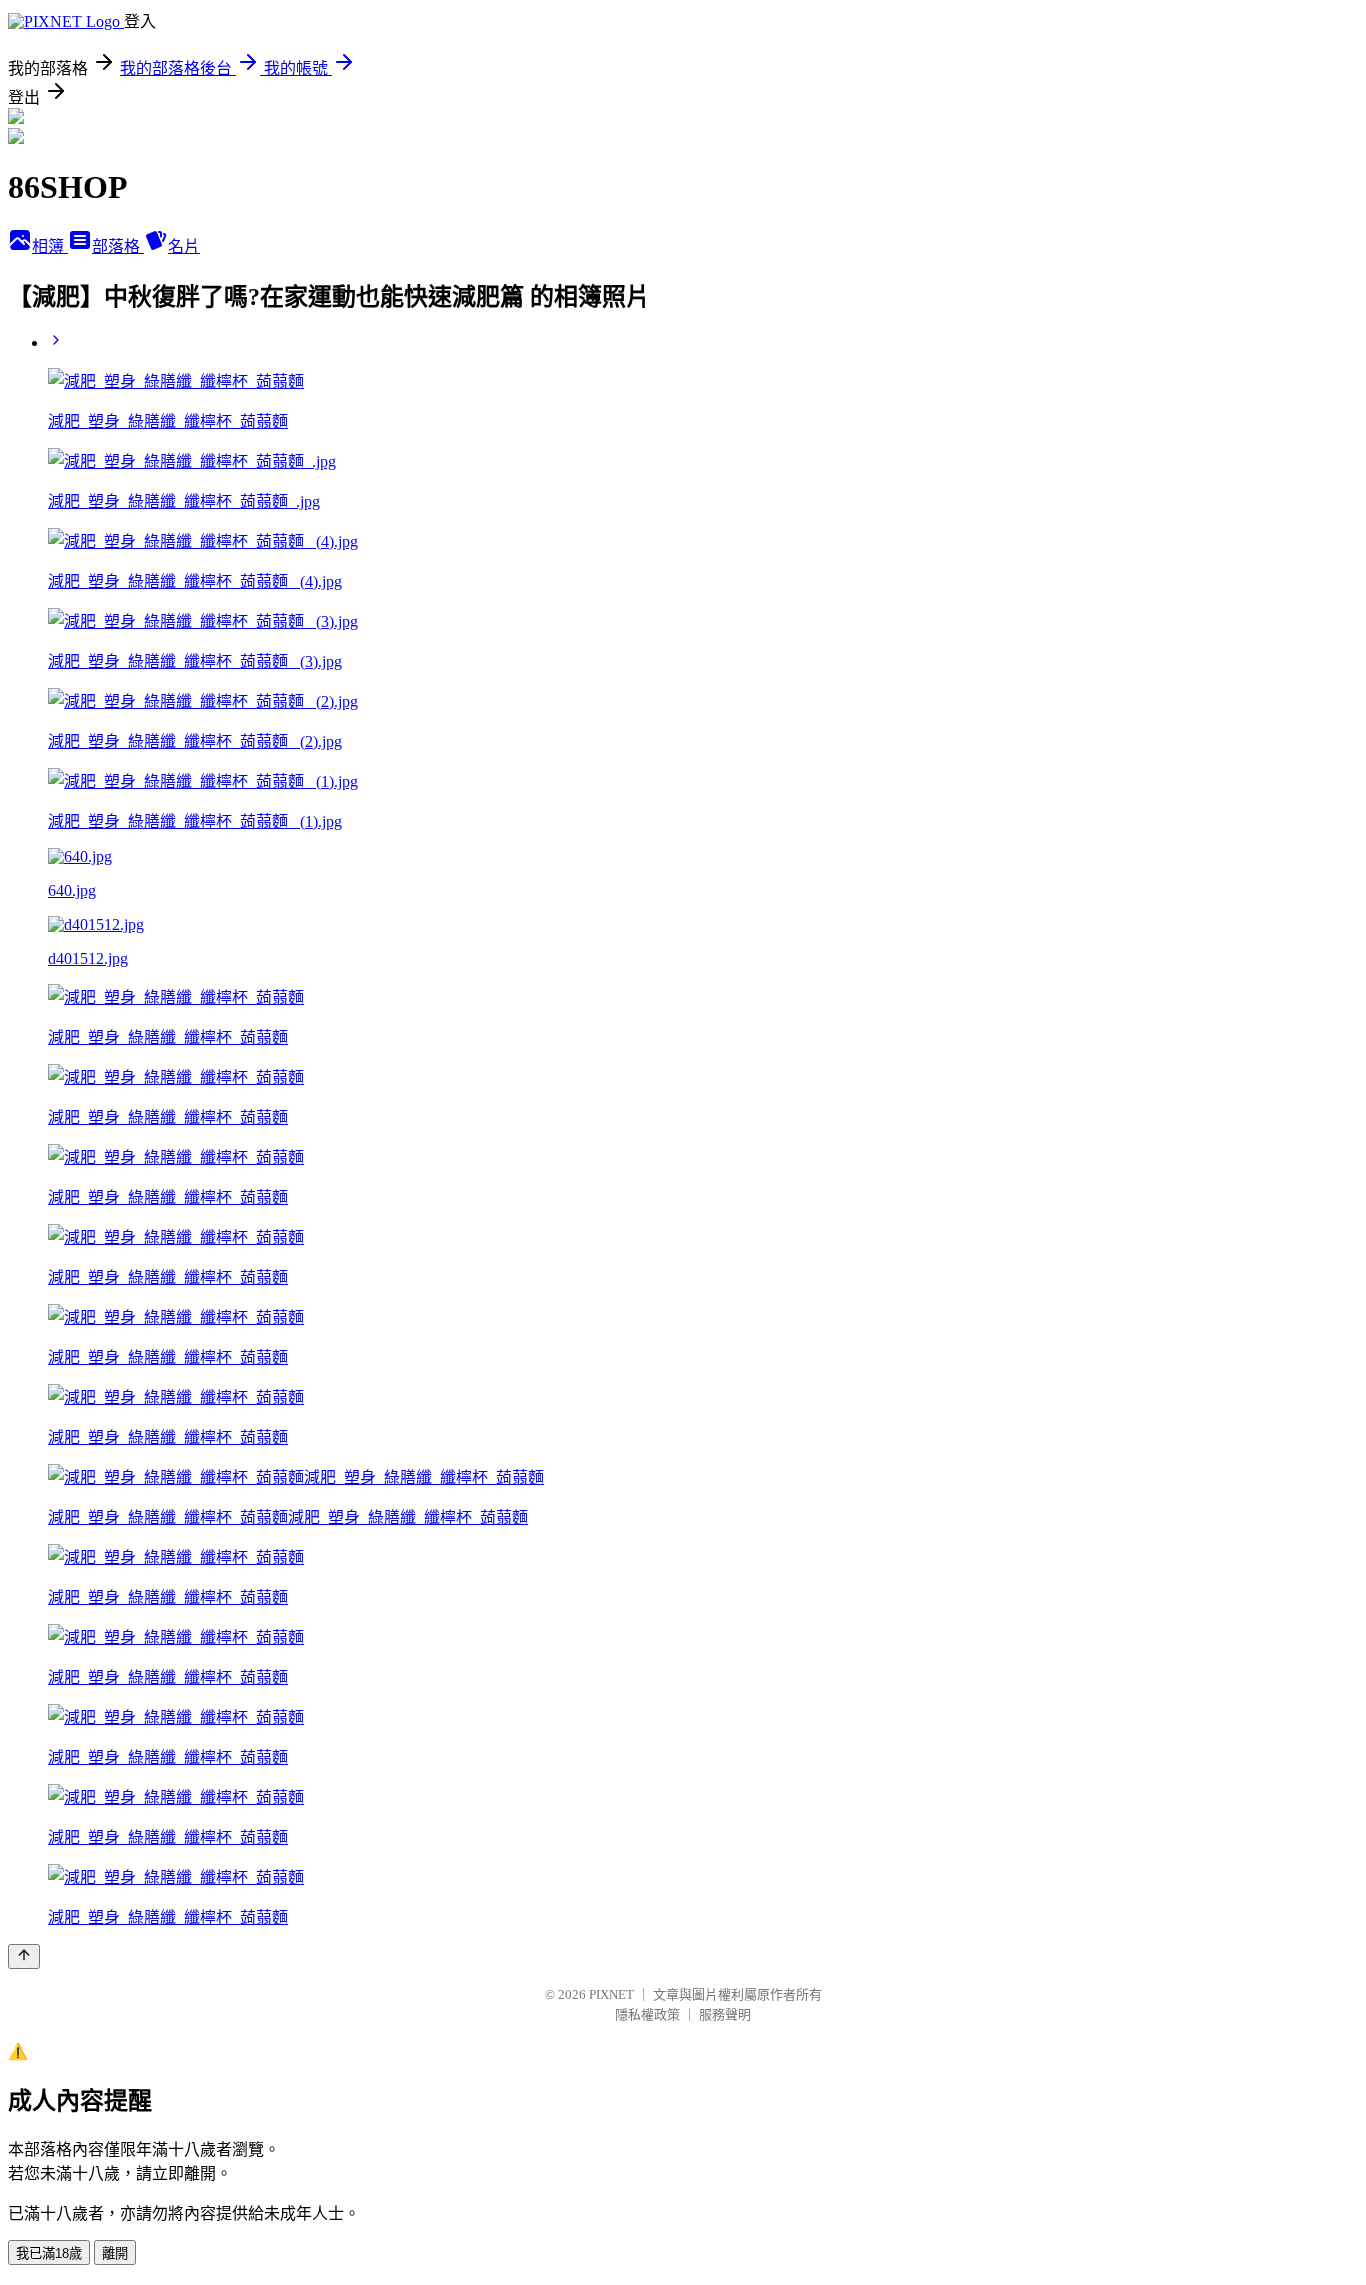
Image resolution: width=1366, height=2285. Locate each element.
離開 (115, 2253)
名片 (184, 246)
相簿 (50, 246)
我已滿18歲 (49, 2253)
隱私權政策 (647, 2014)
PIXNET (611, 1994)
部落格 (118, 246)
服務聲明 (725, 2014)
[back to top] (24, 1956)
